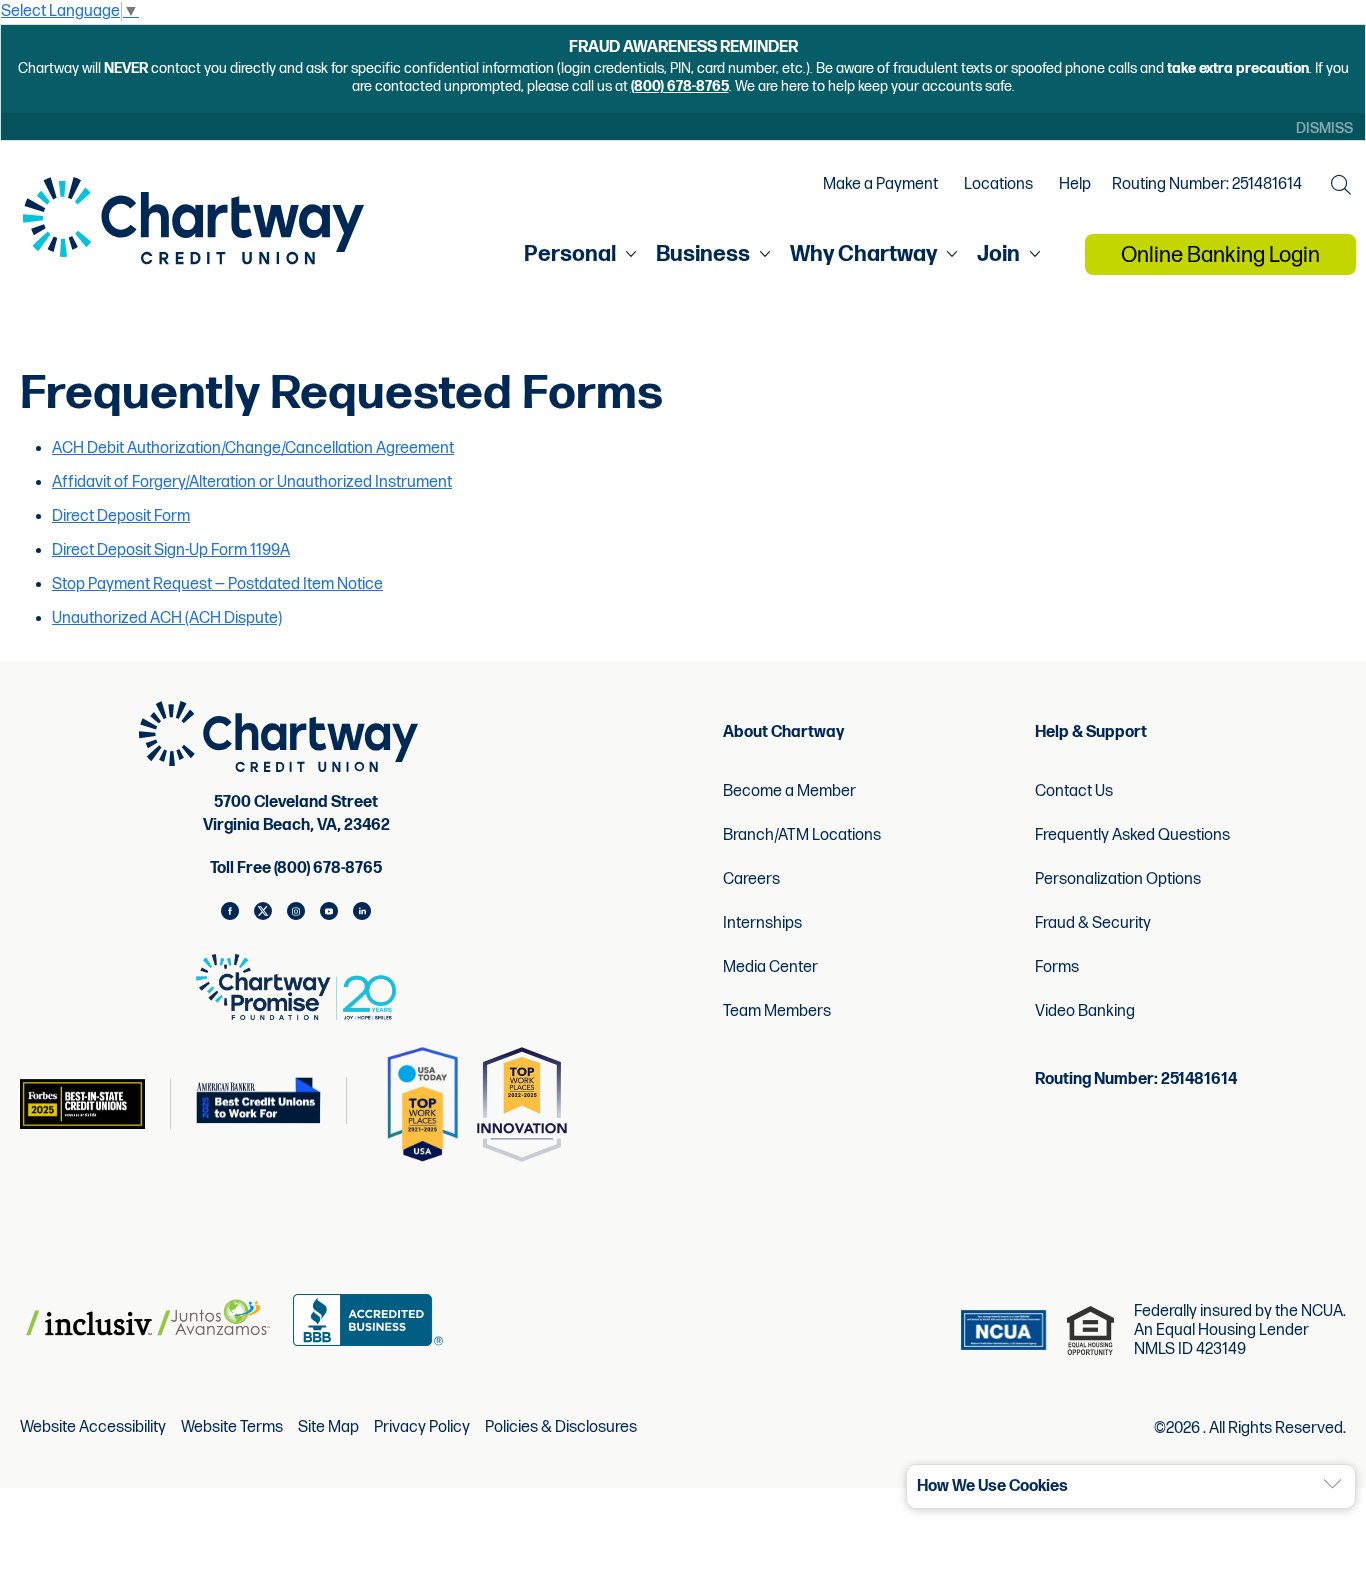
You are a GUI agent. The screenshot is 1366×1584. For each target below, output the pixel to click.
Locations (998, 185)
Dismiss (1324, 128)
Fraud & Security (1093, 923)
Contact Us (1074, 791)
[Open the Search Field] (1341, 185)
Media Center (770, 967)
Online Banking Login (1220, 255)
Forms (1057, 967)
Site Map (328, 1428)
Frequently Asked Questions (1132, 835)
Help (1075, 185)
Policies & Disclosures (561, 1428)
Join (998, 254)
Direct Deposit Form (121, 516)
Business (703, 254)
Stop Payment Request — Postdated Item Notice (217, 584)
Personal (570, 254)
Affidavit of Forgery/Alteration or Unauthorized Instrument (252, 482)
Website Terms (232, 1428)
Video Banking (1085, 1011)
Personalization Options (1118, 879)
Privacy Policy (422, 1428)
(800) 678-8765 (680, 86)
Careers (751, 879)
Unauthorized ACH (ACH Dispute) (167, 618)
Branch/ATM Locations (802, 835)
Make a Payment (880, 185)
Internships (762, 923)
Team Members (777, 1011)
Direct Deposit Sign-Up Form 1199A (171, 550)
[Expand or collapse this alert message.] (1332, 1484)
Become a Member (789, 791)
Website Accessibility (93, 1428)
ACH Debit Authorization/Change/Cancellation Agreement (253, 448)
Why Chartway (863, 254)
